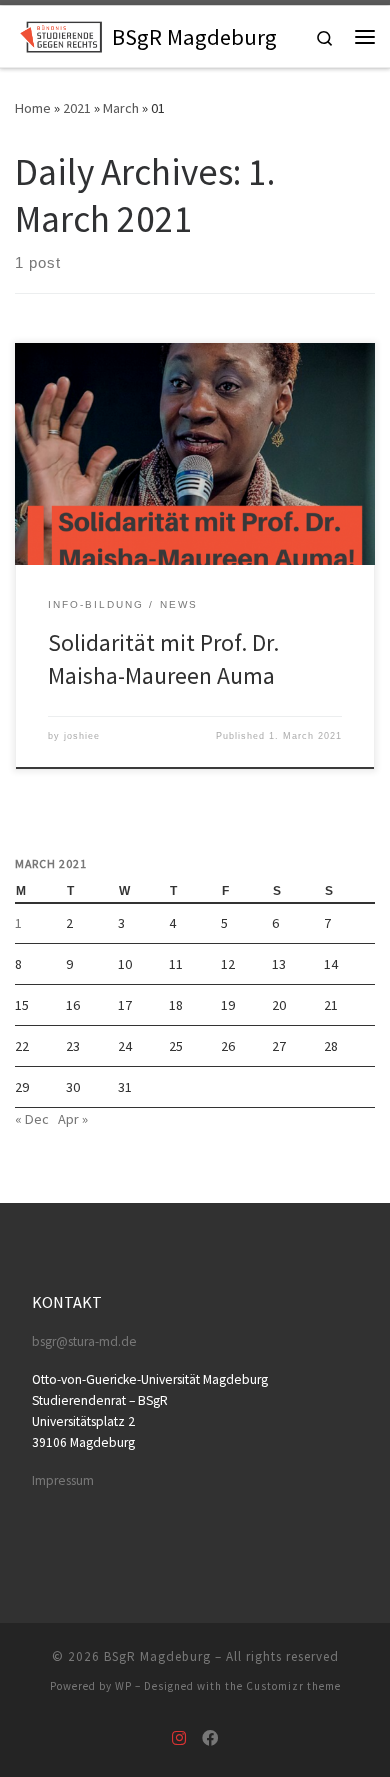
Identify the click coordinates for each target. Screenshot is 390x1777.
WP (123, 1686)
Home (33, 108)
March (121, 108)
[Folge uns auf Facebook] (210, 1738)
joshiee (82, 736)
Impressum (63, 1480)
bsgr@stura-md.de (84, 1341)
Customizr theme (293, 1686)
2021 (77, 108)
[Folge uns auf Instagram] (179, 1738)
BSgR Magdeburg (157, 1656)
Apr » (73, 1119)
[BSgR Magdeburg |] (60, 34)
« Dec (32, 1119)
